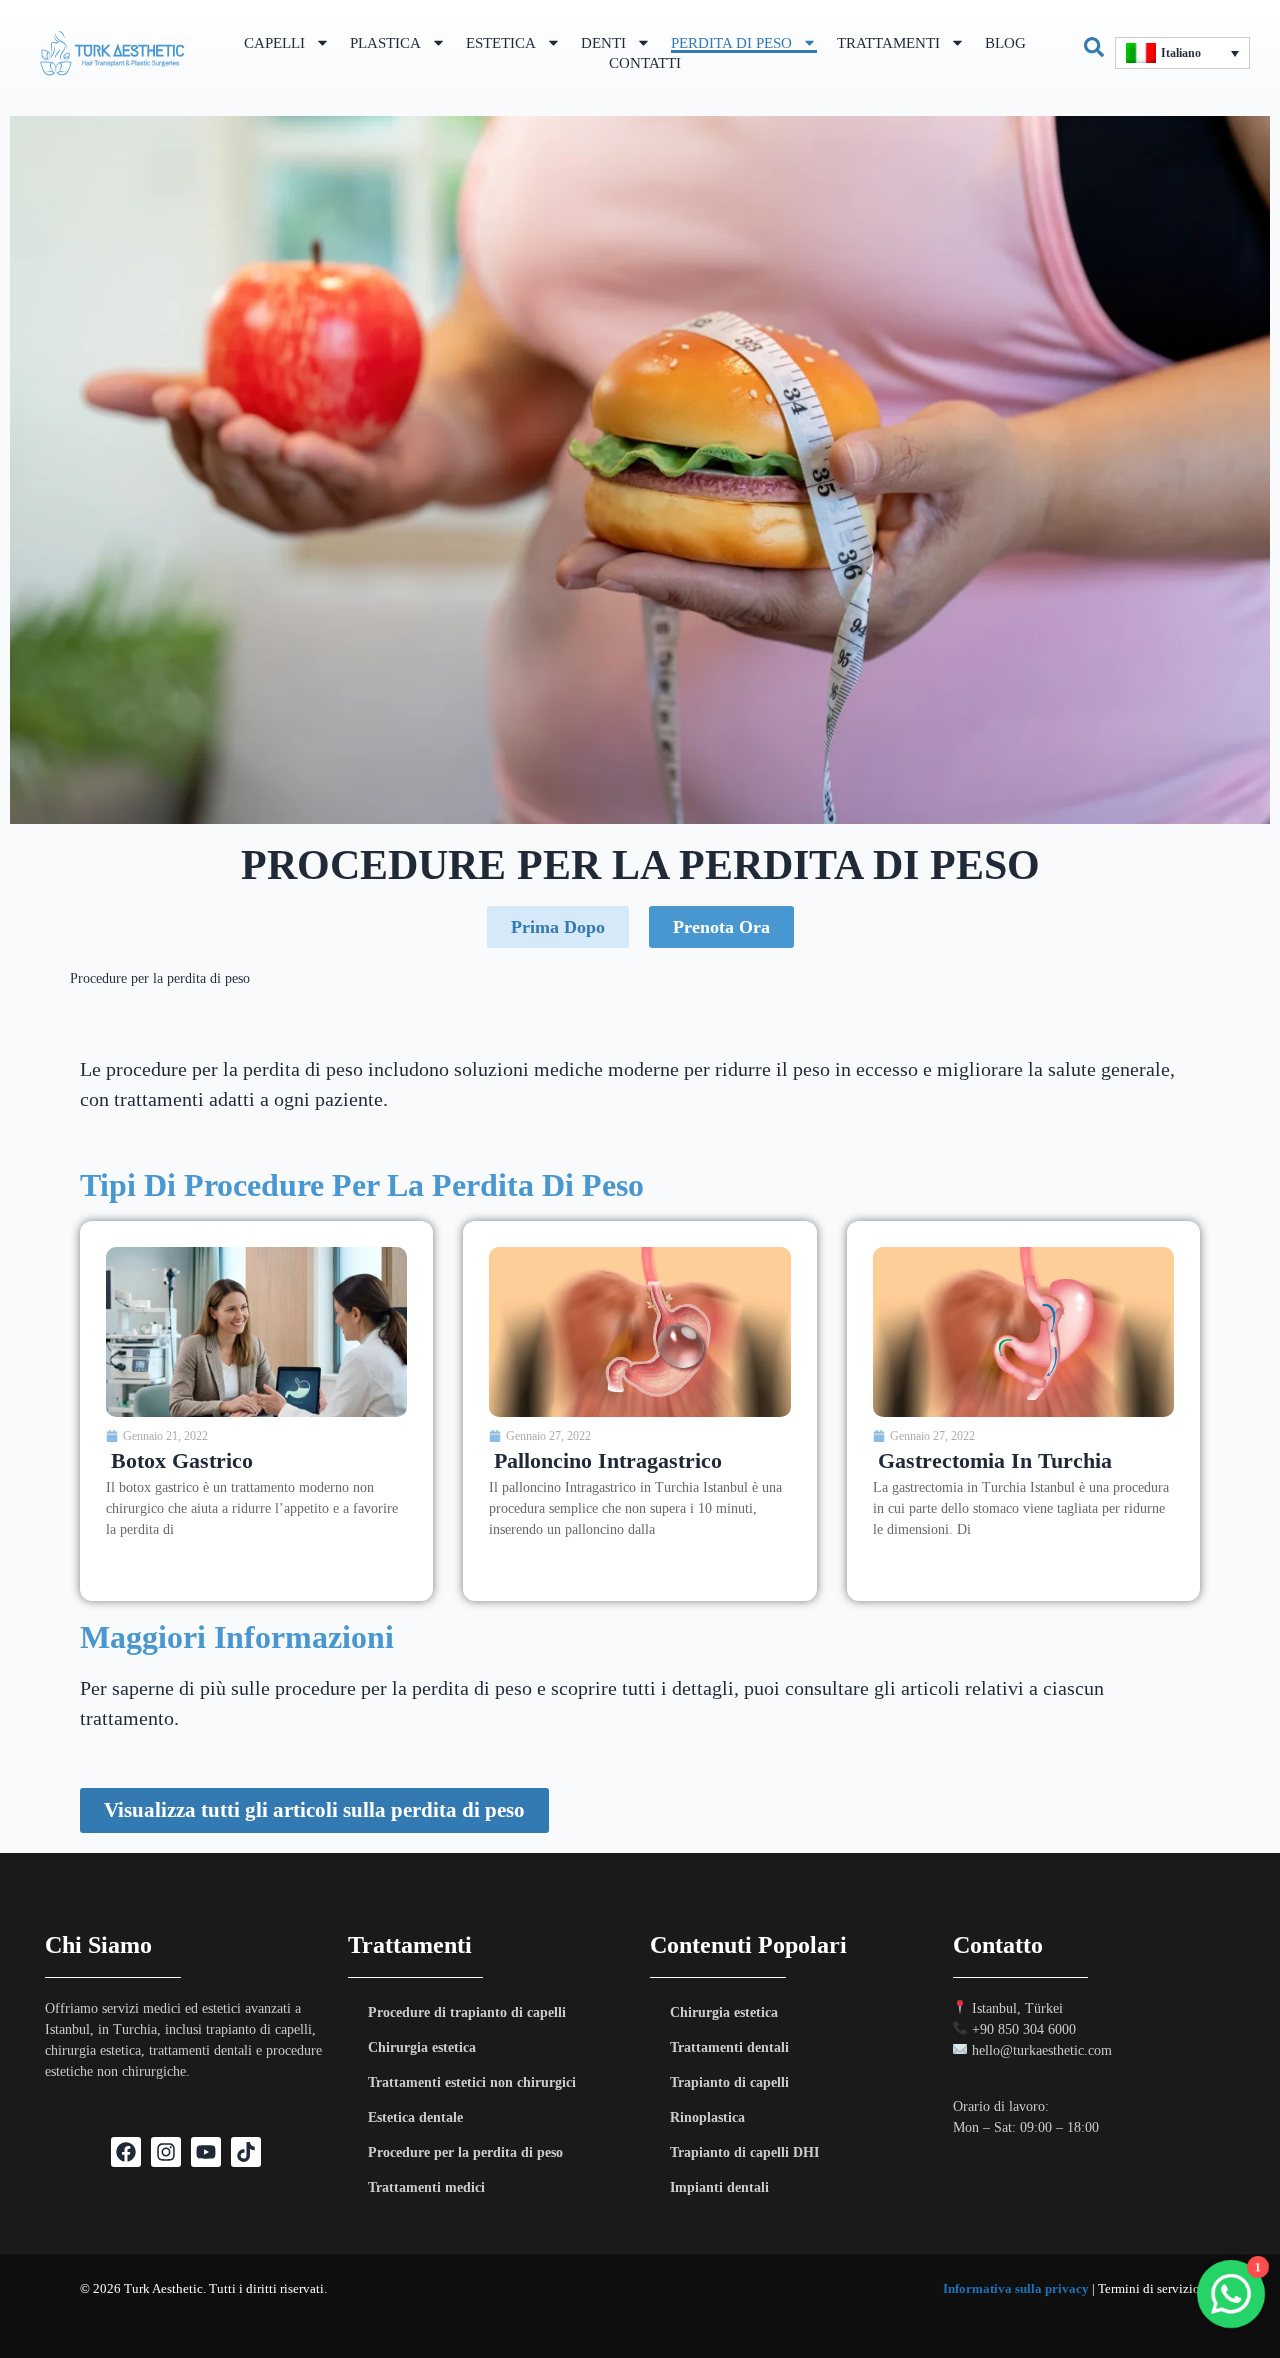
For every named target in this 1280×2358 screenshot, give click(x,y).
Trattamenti (888, 43)
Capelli (274, 43)
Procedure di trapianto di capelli (467, 2012)
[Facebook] (126, 2152)
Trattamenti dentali (729, 2047)
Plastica (385, 43)
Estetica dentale (415, 2117)
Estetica (501, 43)
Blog (1005, 43)
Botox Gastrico (182, 1460)
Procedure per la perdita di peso (465, 2152)
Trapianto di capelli (729, 2082)
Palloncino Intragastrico (608, 1460)
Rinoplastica (707, 2117)
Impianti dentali (719, 2187)
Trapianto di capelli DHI (744, 2152)
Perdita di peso (731, 43)
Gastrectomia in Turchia (995, 1460)
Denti (603, 43)
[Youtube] (206, 2152)
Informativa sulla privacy (1016, 2288)
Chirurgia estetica (422, 2047)
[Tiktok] (246, 2152)
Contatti (645, 63)
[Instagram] (166, 2152)
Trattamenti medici (426, 2187)
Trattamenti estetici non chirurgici (472, 2082)
